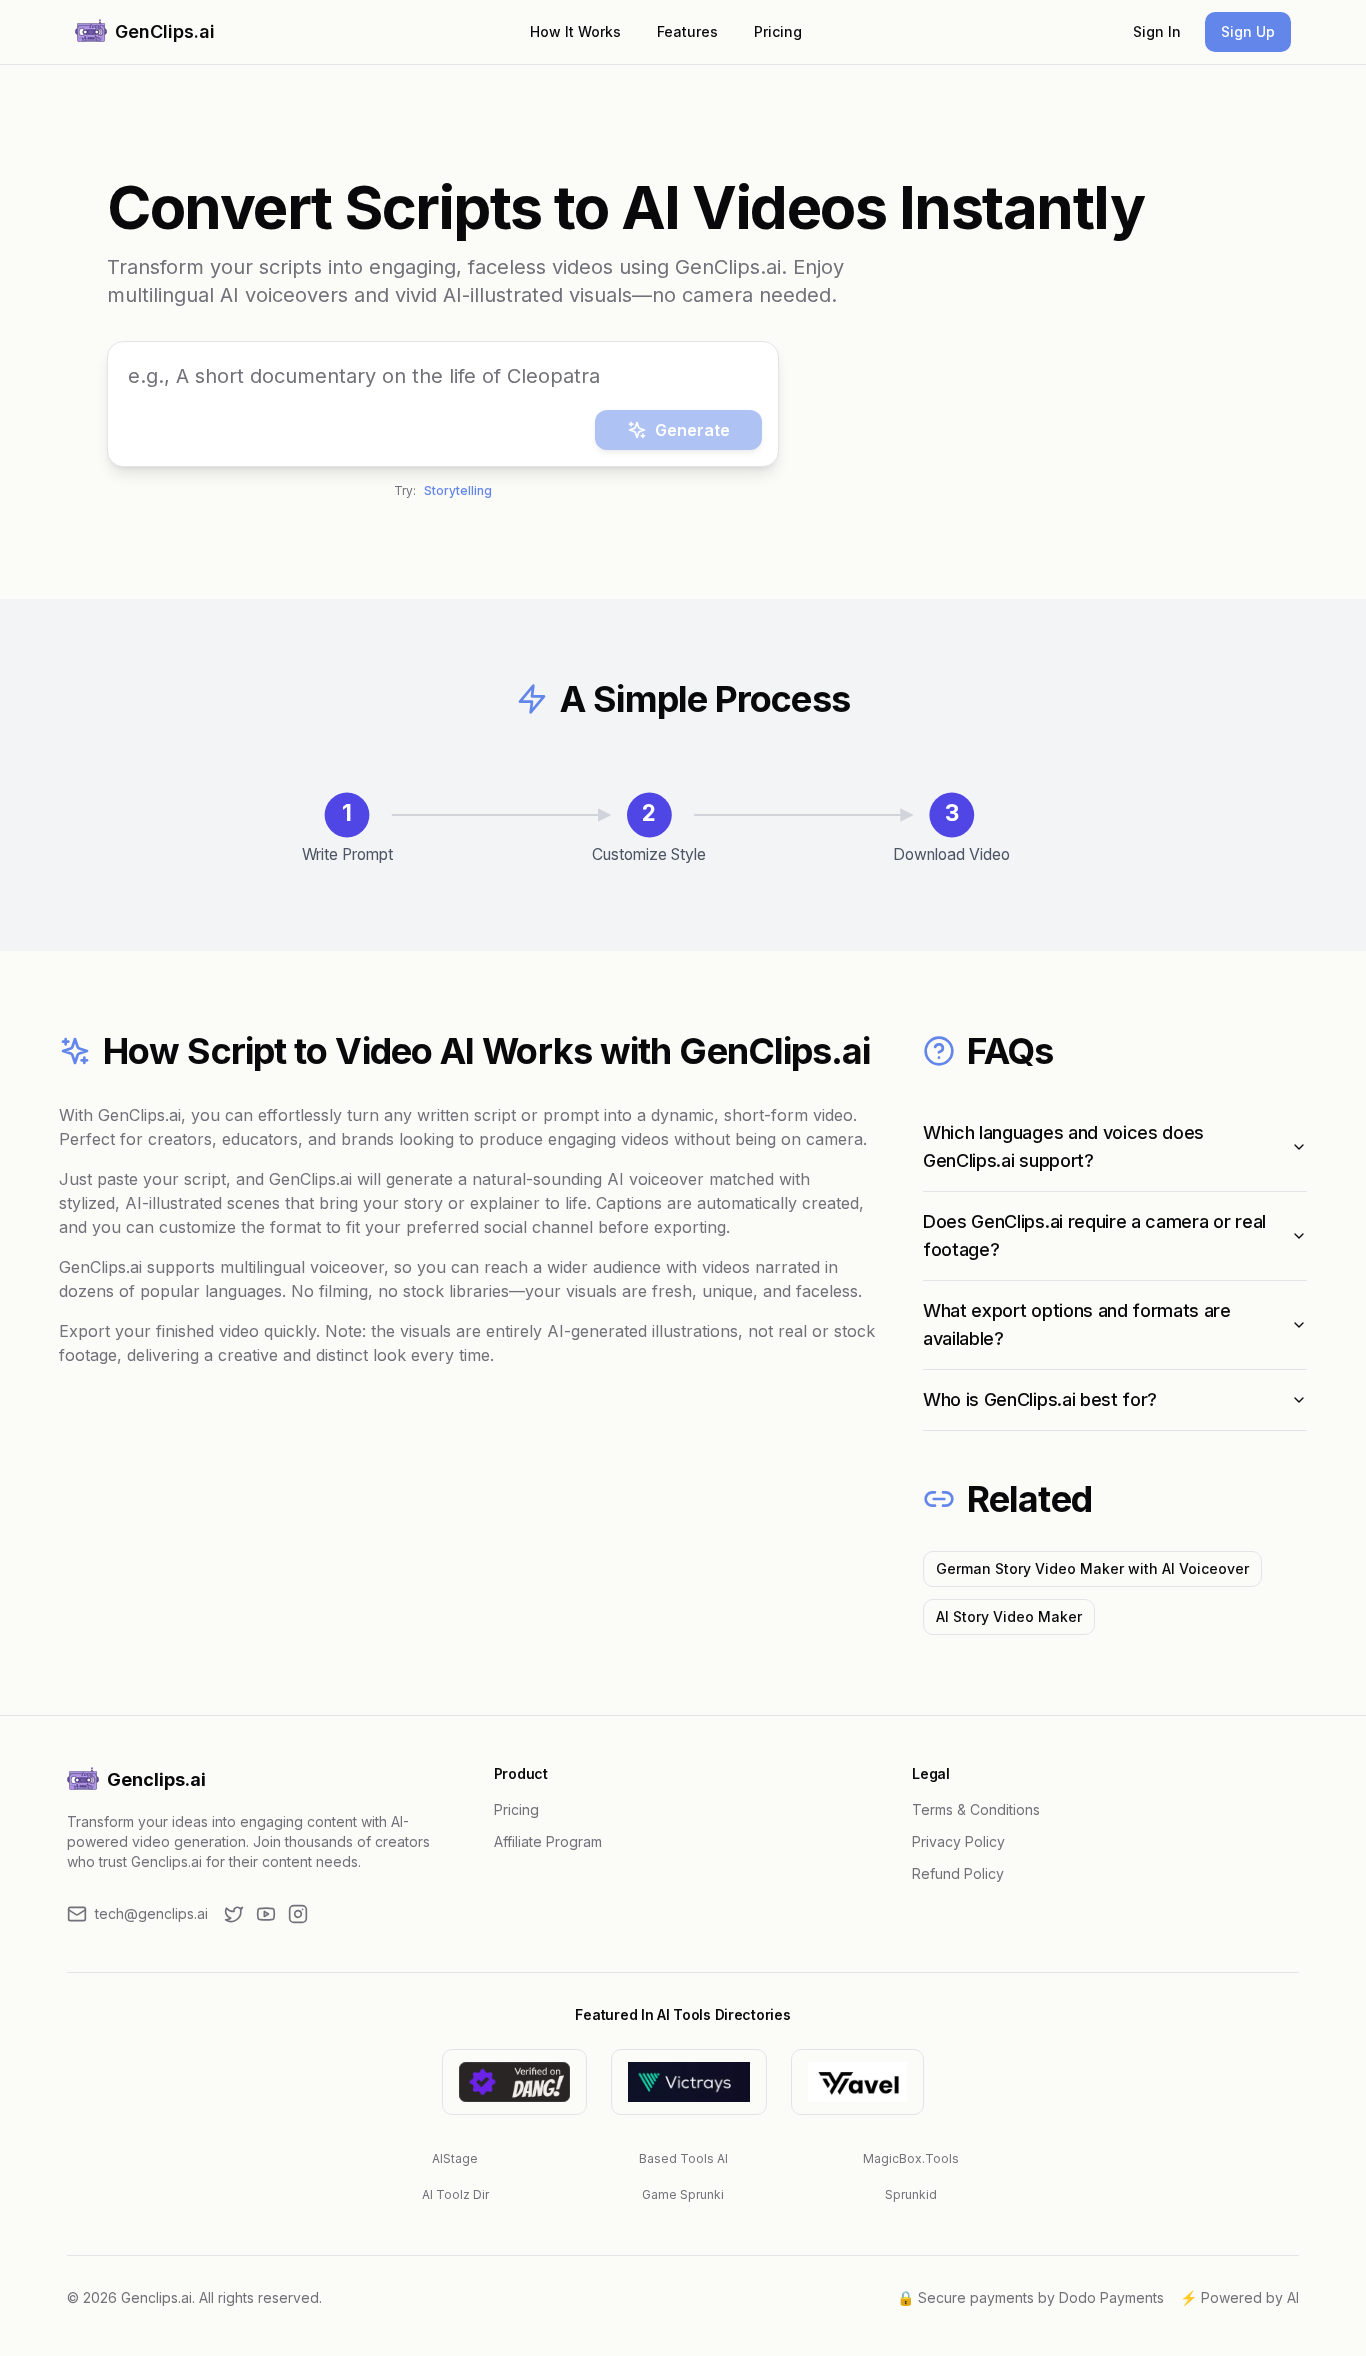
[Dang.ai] (514, 2082)
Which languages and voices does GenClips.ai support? (1063, 1146)
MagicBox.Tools (911, 2158)
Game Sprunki (683, 2194)
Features (687, 31)
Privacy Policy (958, 1841)
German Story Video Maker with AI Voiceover (1092, 1568)
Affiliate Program (548, 1841)
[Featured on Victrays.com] (689, 2082)
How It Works (575, 31)
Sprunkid (911, 2194)
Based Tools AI (683, 2158)
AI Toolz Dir (455, 2194)
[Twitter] (234, 1914)
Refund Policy (958, 1873)
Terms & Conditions (976, 1809)
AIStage (455, 2158)
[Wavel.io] (857, 2082)
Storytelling (458, 493)
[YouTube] (266, 1914)
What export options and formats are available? (1077, 1324)
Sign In (1157, 31)
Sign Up (1248, 31)
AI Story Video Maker (1009, 1616)
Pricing (778, 31)
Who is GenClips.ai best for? (1040, 1399)
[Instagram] (298, 1914)
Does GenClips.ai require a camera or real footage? (1094, 1235)
